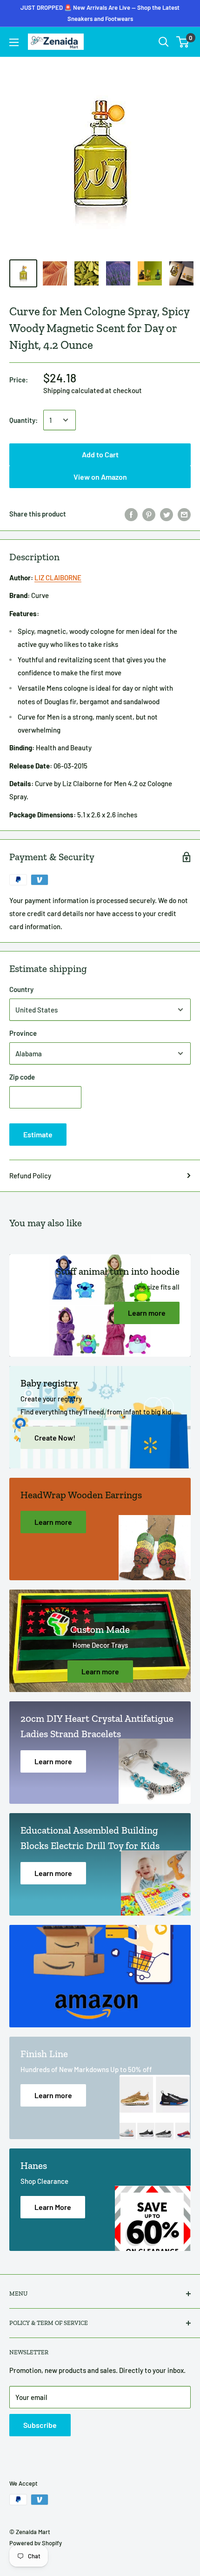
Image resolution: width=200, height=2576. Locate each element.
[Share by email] (184, 514)
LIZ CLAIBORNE (58, 578)
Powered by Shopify (36, 2543)
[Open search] (164, 42)
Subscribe (40, 2425)
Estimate (38, 1134)
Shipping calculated (73, 390)
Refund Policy (30, 1176)
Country (21, 989)
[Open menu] (14, 42)
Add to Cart (100, 13)
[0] (183, 42)
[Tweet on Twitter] (167, 514)
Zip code (22, 1077)
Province (23, 1033)
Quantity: (23, 420)
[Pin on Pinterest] (149, 514)
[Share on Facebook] (131, 514)
